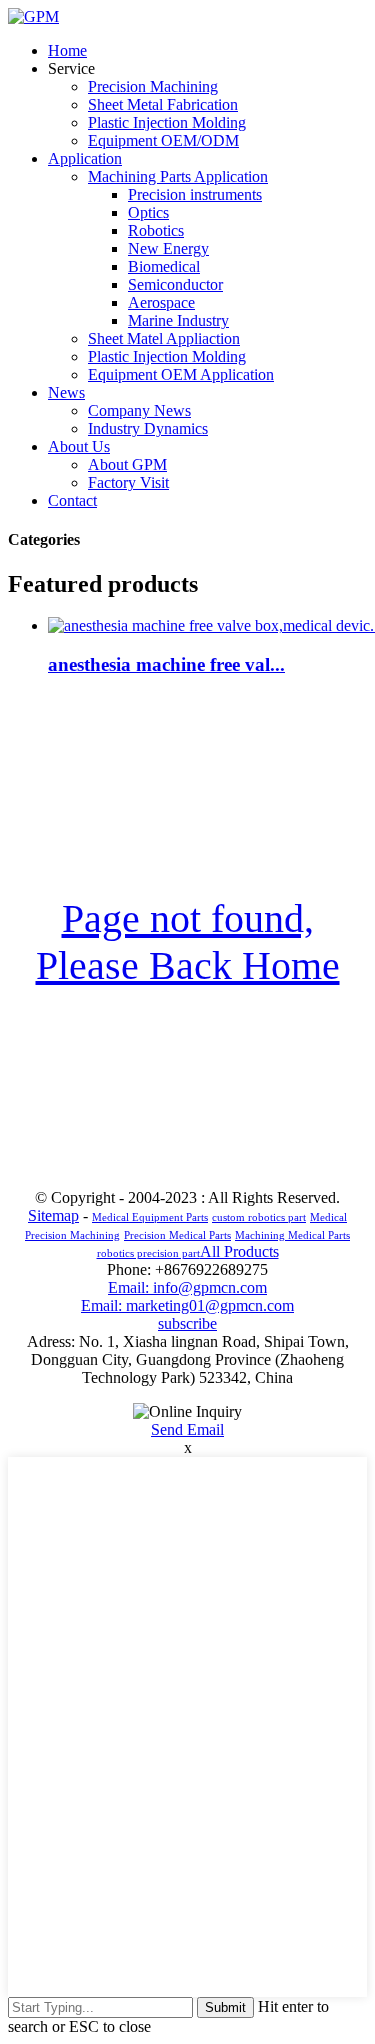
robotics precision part (148, 1253)
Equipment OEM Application (181, 374)
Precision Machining (153, 86)
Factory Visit (128, 482)
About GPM (127, 464)
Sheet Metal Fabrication (163, 104)
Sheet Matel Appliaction (164, 338)
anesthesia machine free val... (166, 664)
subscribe (187, 1323)
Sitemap (53, 1215)
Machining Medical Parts (292, 1235)
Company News (139, 410)
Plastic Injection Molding (167, 122)
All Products (239, 1251)
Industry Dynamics (148, 428)
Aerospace (161, 302)
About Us (79, 446)
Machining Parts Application (178, 176)
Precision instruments (195, 194)
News (66, 392)
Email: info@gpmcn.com (187, 1287)
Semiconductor (175, 284)
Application (85, 158)
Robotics (156, 230)
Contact (72, 500)
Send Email (187, 1429)
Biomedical (164, 266)
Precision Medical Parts (177, 1235)
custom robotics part (259, 1217)
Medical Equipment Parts (150, 1217)
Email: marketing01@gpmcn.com (187, 1305)
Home (67, 50)
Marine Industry (178, 320)
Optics (148, 212)
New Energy (168, 248)
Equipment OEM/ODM (163, 140)
